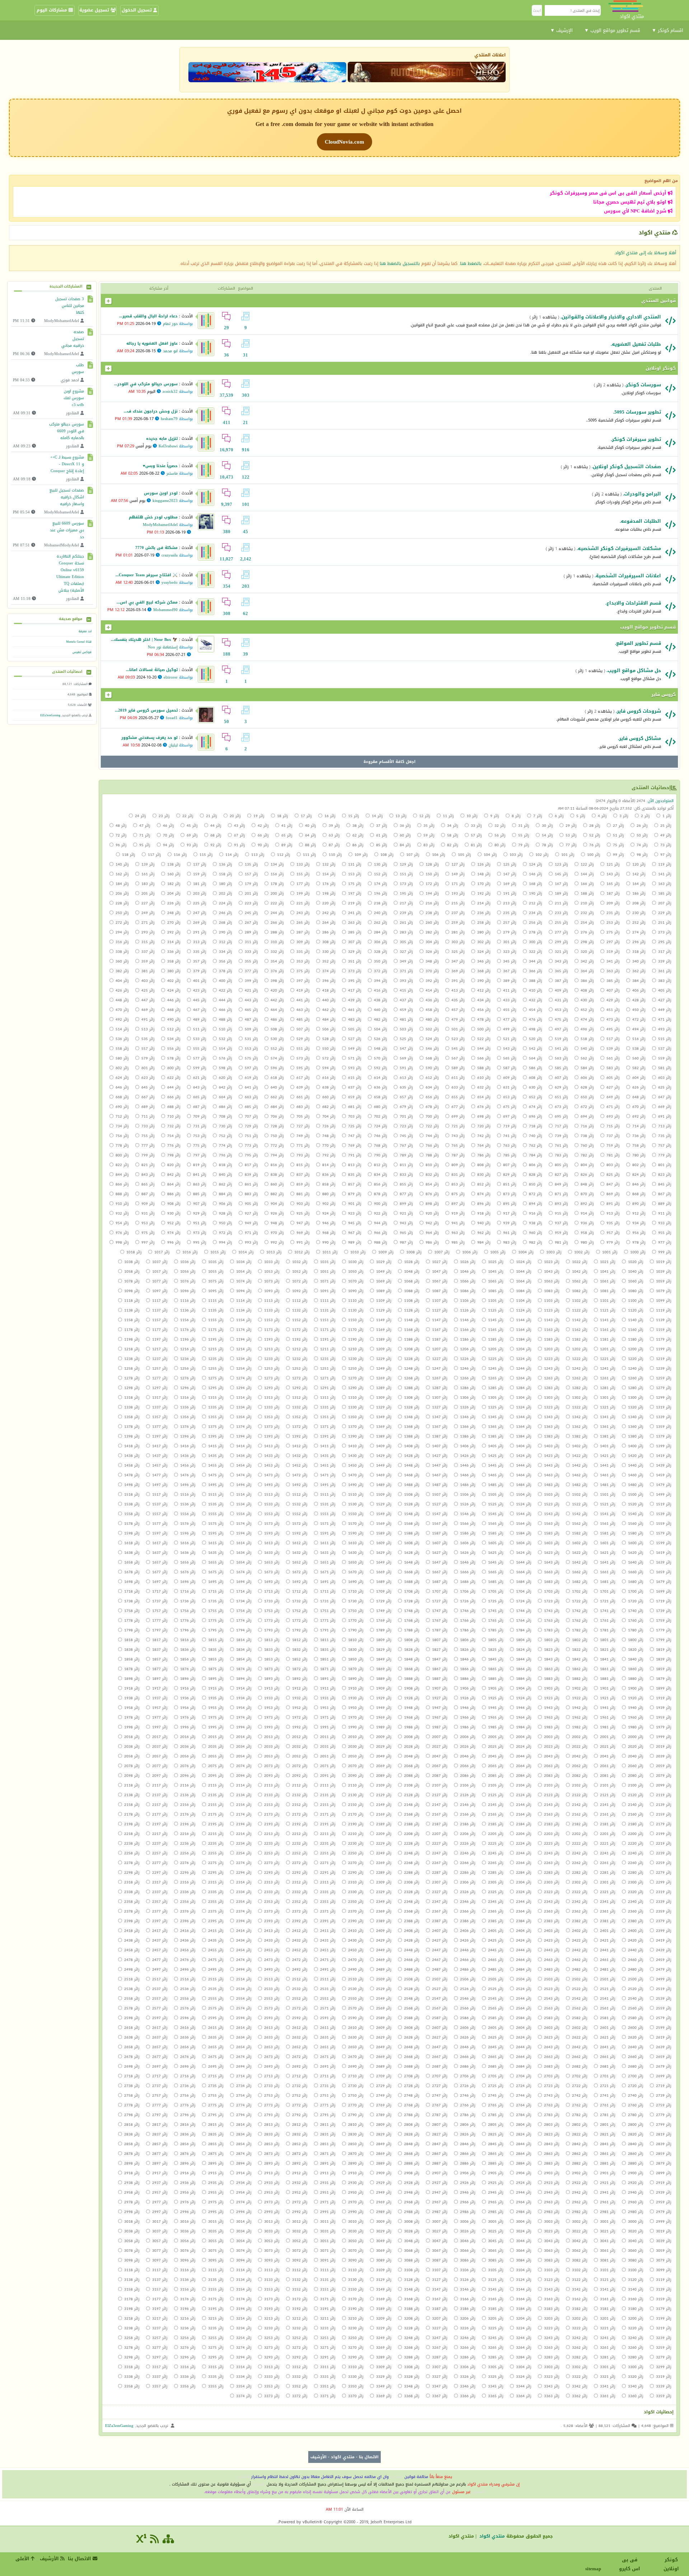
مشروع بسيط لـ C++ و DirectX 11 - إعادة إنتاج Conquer (67, 464)
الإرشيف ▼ (561, 30)
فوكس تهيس (82, 652)
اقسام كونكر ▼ (667, 30)
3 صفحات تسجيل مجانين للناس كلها (70, 306)
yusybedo (170, 583)
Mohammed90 (165, 610)
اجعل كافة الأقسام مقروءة (390, 762)
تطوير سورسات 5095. (637, 412)
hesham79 (169, 419)
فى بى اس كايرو (630, 2564)
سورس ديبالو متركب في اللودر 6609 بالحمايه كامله (67, 431)
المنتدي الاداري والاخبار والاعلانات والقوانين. (611, 317)
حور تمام (170, 324)
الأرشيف (318, 2457)
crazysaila (170, 555)
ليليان (173, 745)
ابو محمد (170, 351)
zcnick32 (170, 392)
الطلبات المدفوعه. (640, 521)
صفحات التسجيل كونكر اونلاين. (626, 467)
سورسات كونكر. (643, 385)
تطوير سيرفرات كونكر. (636, 439)
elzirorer (171, 677)
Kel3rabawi (168, 446)
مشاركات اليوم (53, 10)
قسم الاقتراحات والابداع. (633, 603)
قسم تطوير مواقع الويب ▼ (612, 30)
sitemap (594, 2569)
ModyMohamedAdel (160, 525)
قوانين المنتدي (658, 301)
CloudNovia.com (344, 142)
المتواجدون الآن (661, 801)
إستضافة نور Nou (163, 647)
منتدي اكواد (343, 2457)
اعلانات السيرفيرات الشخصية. (628, 576)
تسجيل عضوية (95, 10)
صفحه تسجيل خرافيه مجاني (73, 339)
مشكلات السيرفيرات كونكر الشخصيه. (619, 548)
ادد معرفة (85, 631)
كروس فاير (664, 695)
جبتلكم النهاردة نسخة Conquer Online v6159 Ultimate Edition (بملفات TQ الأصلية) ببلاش (70, 573)
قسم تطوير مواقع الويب (648, 627)
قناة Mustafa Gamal (79, 642)
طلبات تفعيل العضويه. (636, 344)
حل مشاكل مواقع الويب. (634, 670)
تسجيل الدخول (137, 10)
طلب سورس (79, 368)
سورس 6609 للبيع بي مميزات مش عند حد (67, 530)
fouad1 (172, 718)
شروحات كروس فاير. (638, 711)
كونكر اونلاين (661, 368)
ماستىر (172, 473)
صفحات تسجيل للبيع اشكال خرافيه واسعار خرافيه (67, 497)
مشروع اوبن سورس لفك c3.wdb (74, 398)
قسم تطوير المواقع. (638, 643)
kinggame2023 (165, 501)
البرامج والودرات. (642, 494)
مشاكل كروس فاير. (639, 738)
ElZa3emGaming (50, 715)
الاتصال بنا (369, 2457)
